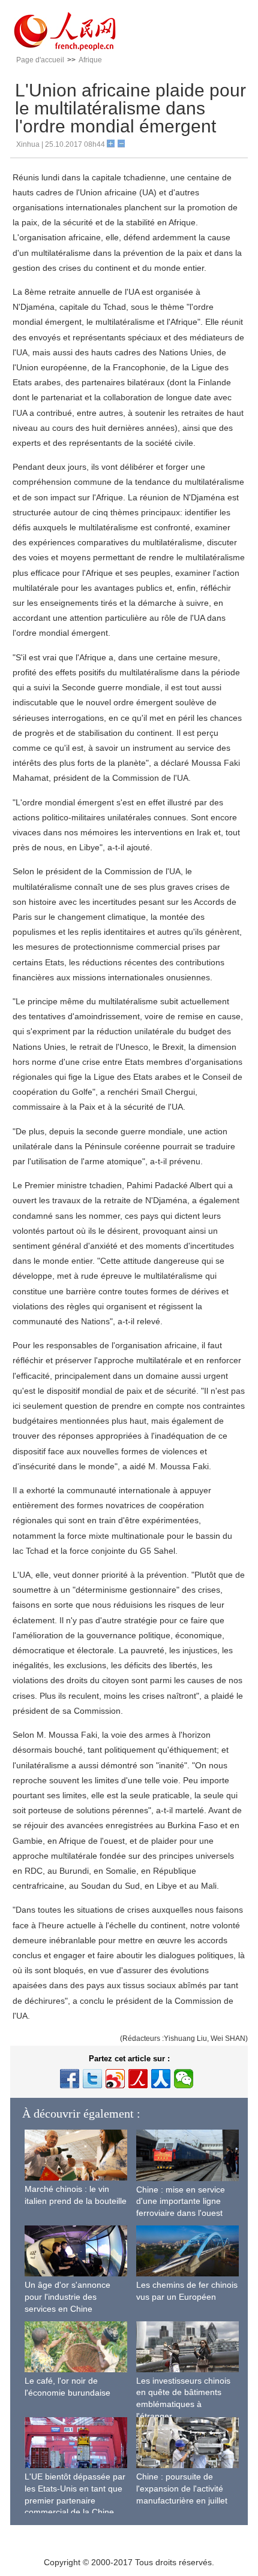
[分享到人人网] (161, 2079)
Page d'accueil (40, 60)
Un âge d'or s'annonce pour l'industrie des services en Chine (67, 2296)
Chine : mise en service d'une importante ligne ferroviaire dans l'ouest (181, 2201)
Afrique (90, 60)
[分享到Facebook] (70, 2079)
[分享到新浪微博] (115, 2079)
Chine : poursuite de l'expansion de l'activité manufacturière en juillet (182, 2488)
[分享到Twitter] (92, 2079)
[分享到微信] (184, 2079)
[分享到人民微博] (138, 2079)
